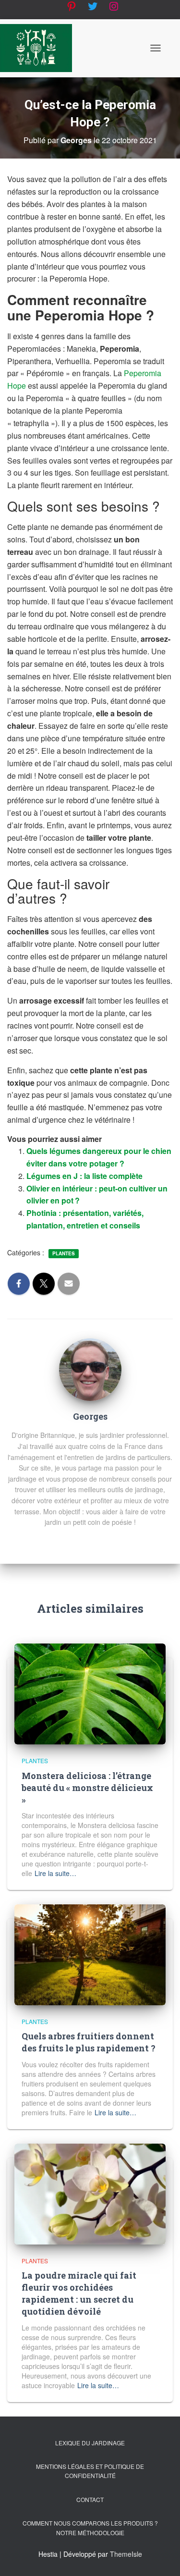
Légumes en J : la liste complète (84, 1176)
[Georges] (90, 1369)
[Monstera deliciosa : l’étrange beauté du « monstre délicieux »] (90, 1693)
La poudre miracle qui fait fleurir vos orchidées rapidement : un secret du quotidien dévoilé (79, 2294)
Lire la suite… (55, 1873)
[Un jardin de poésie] (40, 48)
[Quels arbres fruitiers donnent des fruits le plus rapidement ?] (90, 1954)
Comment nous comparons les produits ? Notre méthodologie (90, 2527)
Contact (90, 2499)
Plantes (64, 1253)
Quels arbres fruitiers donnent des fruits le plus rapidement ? (89, 2042)
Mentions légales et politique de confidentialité (90, 2471)
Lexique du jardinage (90, 2443)
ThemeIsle (126, 2554)
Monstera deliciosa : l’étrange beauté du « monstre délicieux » (87, 1788)
